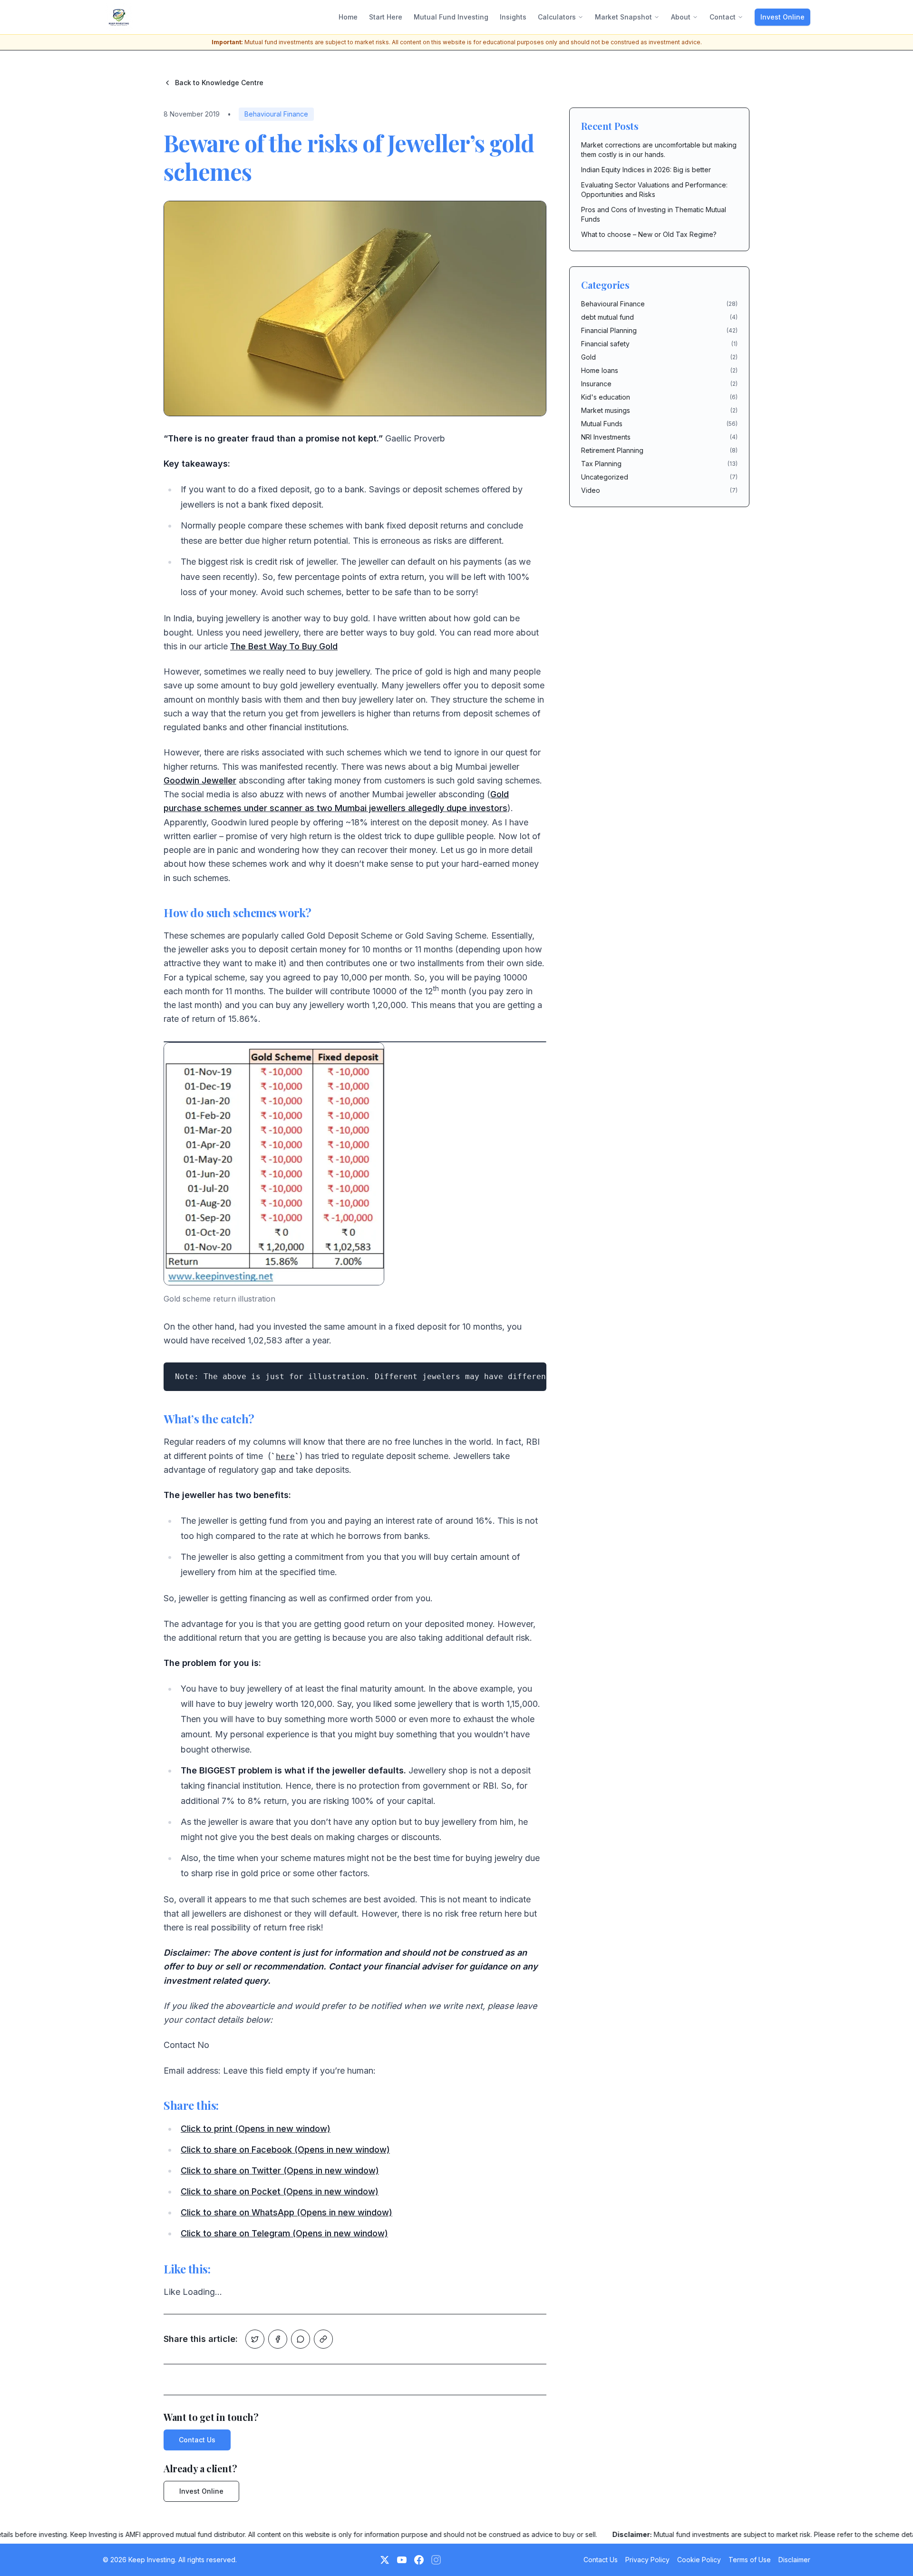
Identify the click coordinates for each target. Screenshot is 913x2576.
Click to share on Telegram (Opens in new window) (284, 2233)
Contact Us (197, 2440)
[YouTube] (402, 2560)
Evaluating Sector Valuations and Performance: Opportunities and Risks (654, 190)
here (285, 1456)
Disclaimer (794, 2560)
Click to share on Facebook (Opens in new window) (285, 2150)
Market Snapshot (623, 17)
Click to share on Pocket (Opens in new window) (280, 2191)
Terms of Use (750, 2560)
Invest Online (782, 17)
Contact (723, 17)
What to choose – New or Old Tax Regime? (649, 234)
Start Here (386, 17)
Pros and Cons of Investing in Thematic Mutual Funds (654, 214)
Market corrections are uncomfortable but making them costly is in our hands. (659, 150)
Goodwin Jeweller (200, 780)
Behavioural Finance (276, 114)
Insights (513, 17)
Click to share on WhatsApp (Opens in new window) (287, 2212)
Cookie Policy (699, 2560)
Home (348, 17)
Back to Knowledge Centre (219, 83)
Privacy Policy (647, 2560)
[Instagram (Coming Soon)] (436, 2560)
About (681, 17)
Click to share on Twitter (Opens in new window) (280, 2170)
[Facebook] (419, 2560)
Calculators (557, 17)
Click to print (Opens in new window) (256, 2129)
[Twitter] (385, 2560)
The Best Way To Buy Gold (284, 646)
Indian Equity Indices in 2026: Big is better (646, 170)
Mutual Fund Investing (451, 17)
